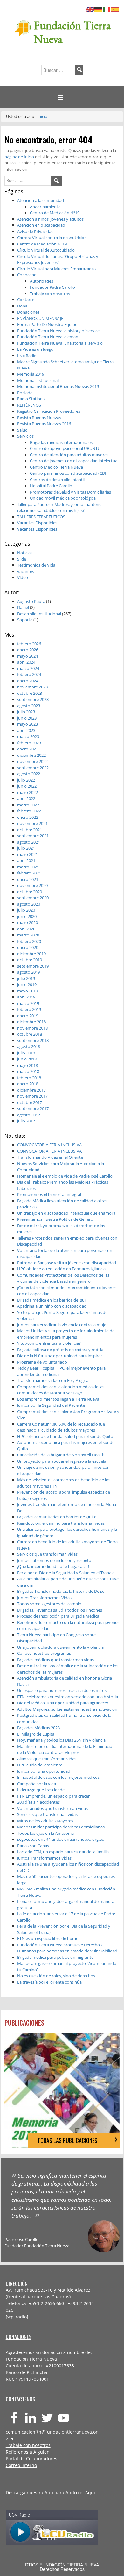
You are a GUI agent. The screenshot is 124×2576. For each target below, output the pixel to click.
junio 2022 (27, 786)
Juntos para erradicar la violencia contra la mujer (62, 1325)
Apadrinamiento (45, 207)
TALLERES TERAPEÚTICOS (41, 517)
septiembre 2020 (33, 898)
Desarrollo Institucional (39, 614)
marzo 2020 (28, 935)
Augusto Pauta (31, 601)
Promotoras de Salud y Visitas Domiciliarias (70, 492)
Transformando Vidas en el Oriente (50, 1157)
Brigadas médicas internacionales (61, 442)
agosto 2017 (29, 1115)
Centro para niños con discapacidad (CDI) (69, 473)
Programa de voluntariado (42, 1362)
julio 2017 (26, 1121)
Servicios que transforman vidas (47, 1554)
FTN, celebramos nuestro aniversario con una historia (68, 1697)
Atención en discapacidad (41, 225)
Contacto (26, 300)
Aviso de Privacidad (35, 231)
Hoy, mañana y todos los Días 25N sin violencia (61, 1740)
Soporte (25, 620)
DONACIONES (19, 2337)
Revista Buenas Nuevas (39, 418)
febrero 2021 (29, 873)
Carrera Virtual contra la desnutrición (52, 238)
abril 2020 (26, 929)
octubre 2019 (30, 960)
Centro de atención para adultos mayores (69, 455)
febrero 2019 (29, 1009)
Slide (22, 559)
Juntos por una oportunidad (44, 1771)
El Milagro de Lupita (36, 1734)
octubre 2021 (30, 830)
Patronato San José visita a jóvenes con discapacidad (67, 1263)
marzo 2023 (28, 736)
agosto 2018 (29, 1046)
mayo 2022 (28, 792)
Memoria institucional (38, 380)
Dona (22, 306)
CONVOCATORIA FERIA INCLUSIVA (49, 1145)
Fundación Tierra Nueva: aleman (48, 337)
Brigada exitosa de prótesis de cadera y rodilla (60, 1350)
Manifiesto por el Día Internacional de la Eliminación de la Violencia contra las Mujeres (66, 1750)
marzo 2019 (28, 1003)
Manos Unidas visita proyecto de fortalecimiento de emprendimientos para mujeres (66, 1334)
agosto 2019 (29, 972)
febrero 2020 (29, 941)
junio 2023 (27, 718)
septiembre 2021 (33, 836)
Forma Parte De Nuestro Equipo (47, 324)
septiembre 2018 (33, 1040)
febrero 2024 (29, 674)
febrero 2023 (29, 743)
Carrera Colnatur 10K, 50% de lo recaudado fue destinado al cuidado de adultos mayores (61, 1427)
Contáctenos (20, 2399)
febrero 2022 (29, 811)
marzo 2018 (28, 1071)
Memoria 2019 (31, 374)
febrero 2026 (29, 644)
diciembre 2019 (31, 954)
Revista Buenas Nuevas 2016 (44, 424)
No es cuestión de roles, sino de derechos (56, 1976)
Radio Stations (31, 399)
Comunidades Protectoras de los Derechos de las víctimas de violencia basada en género (63, 1278)
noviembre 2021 (32, 823)
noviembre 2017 (32, 1096)
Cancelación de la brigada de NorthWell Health (61, 1455)
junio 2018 (27, 1059)
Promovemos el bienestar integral (49, 1194)
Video (23, 577)
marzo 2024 (28, 668)
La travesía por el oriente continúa (49, 1982)
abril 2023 (26, 730)
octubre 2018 (30, 1034)
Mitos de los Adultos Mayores (45, 1821)
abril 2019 (26, 997)
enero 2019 (28, 1016)
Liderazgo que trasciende (41, 1790)
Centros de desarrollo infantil (57, 480)
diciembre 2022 (31, 755)
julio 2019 (26, 978)
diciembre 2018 (31, 1022)
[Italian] (107, 9)
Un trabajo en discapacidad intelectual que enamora (66, 1213)
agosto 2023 (29, 706)
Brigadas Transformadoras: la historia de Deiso (61, 1591)
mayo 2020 (28, 922)
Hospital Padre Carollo (51, 486)
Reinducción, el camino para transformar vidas (61, 1523)
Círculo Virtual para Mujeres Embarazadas (56, 269)
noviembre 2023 (32, 687)
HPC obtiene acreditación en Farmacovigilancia (61, 1269)
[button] (62, 97)
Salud (22, 430)
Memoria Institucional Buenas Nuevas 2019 (58, 386)
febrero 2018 (29, 1078)
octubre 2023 (30, 693)
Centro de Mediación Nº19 (55, 213)
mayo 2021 (28, 854)
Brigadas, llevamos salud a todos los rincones (60, 1610)
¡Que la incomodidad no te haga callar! (53, 1566)
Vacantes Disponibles (37, 523)
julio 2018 (26, 1053)
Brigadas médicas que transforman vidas (55, 1660)
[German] (99, 9)
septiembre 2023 (33, 699)
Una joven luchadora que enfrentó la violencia (60, 1647)
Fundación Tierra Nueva (72, 32)
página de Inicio (20, 157)
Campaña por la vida (37, 1784)
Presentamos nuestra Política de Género (55, 1219)
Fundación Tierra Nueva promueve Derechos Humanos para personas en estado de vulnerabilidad (67, 1948)
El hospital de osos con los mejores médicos (58, 1777)
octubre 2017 (30, 1102)
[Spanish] (115, 9)
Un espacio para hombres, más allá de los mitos (62, 1690)
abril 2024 (26, 662)
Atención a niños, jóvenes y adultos (50, 219)
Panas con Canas (33, 1846)
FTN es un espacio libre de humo (48, 1938)
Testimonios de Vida (36, 565)
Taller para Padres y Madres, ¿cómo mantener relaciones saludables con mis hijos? (60, 508)
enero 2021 (28, 879)
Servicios (25, 436)
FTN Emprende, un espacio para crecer (53, 1796)
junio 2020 (27, 916)
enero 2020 (28, 947)
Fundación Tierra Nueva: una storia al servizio (60, 343)
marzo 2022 (28, 805)
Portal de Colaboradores (31, 2459)
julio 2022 (26, 780)
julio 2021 (26, 848)
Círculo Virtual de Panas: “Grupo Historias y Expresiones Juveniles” (58, 259)
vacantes (26, 571)
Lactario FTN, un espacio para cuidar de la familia (63, 1852)
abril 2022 (26, 798)
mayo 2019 (28, 991)
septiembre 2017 (33, 1108)
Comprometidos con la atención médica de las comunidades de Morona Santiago (61, 1390)
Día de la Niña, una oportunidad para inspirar (60, 1356)
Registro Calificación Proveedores (49, 411)
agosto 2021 (29, 842)
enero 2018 (28, 1084)
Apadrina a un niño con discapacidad (52, 1306)
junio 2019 (27, 984)
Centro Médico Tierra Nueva (56, 467)
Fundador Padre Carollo (52, 287)
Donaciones (28, 312)
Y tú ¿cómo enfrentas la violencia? (49, 1343)
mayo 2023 (28, 724)
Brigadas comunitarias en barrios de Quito (57, 1517)
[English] (90, 9)
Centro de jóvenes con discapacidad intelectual (74, 461)
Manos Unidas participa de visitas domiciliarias (61, 1827)
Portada (25, 393)
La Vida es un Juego (35, 349)
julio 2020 (26, 910)
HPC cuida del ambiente (40, 1765)
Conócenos (28, 275)
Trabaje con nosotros (50, 294)
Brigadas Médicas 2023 (38, 1728)
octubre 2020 (30, 892)
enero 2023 (28, 749)
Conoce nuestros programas (44, 1653)
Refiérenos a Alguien (28, 2452)
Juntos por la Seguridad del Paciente (51, 1405)
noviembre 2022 (32, 761)
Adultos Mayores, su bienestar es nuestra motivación (67, 1709)
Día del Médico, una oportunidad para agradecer (63, 1703)
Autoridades (41, 281)
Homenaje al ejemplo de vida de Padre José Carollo (65, 1176)
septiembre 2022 (33, 768)
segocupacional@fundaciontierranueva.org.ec (60, 1839)
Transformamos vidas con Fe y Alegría (53, 1380)
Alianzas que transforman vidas (47, 1759)
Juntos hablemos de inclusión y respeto (54, 1560)
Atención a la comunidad (41, 200)
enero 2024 (28, 681)
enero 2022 (28, 817)
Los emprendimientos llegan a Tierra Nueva (58, 1399)
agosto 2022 (29, 774)
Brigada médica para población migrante (55, 1957)
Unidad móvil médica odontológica (63, 498)
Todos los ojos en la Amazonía (45, 1833)
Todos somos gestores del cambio (49, 1604)
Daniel (23, 607)
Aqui (90, 2493)
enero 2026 (28, 650)
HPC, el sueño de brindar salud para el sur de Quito (65, 1436)
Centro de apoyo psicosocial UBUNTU (65, 448)
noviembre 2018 (32, 1028)
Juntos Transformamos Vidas (44, 1598)
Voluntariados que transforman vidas (52, 1808)
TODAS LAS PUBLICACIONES (67, 2140)
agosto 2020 (29, 904)
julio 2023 (26, 712)
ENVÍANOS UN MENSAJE (40, 318)
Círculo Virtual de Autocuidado (46, 250)
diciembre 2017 (31, 1090)
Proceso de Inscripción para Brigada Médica (58, 1616)
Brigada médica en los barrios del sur (52, 1300)
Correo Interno (21, 2465)
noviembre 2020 (32, 885)
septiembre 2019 (33, 966)
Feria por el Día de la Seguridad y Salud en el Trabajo (66, 1573)
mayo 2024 (28, 656)
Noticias (25, 553)
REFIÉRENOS (29, 405)
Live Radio (27, 356)
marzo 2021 (28, 867)
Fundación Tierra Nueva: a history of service (58, 331)
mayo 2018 (28, 1065)
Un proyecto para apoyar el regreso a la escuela (62, 1461)
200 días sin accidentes (38, 1802)
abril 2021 (26, 860)
